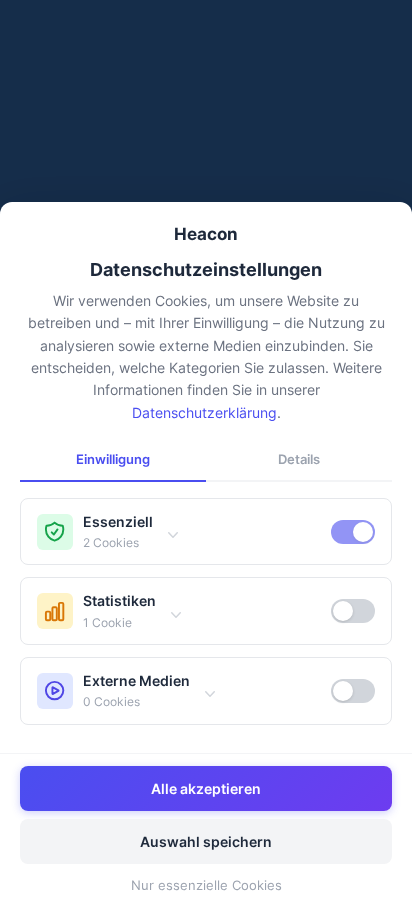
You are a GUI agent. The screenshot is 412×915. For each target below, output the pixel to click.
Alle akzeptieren (206, 788)
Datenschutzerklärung (204, 412)
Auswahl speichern (206, 841)
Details (299, 459)
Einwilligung (113, 459)
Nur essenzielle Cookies (206, 885)
